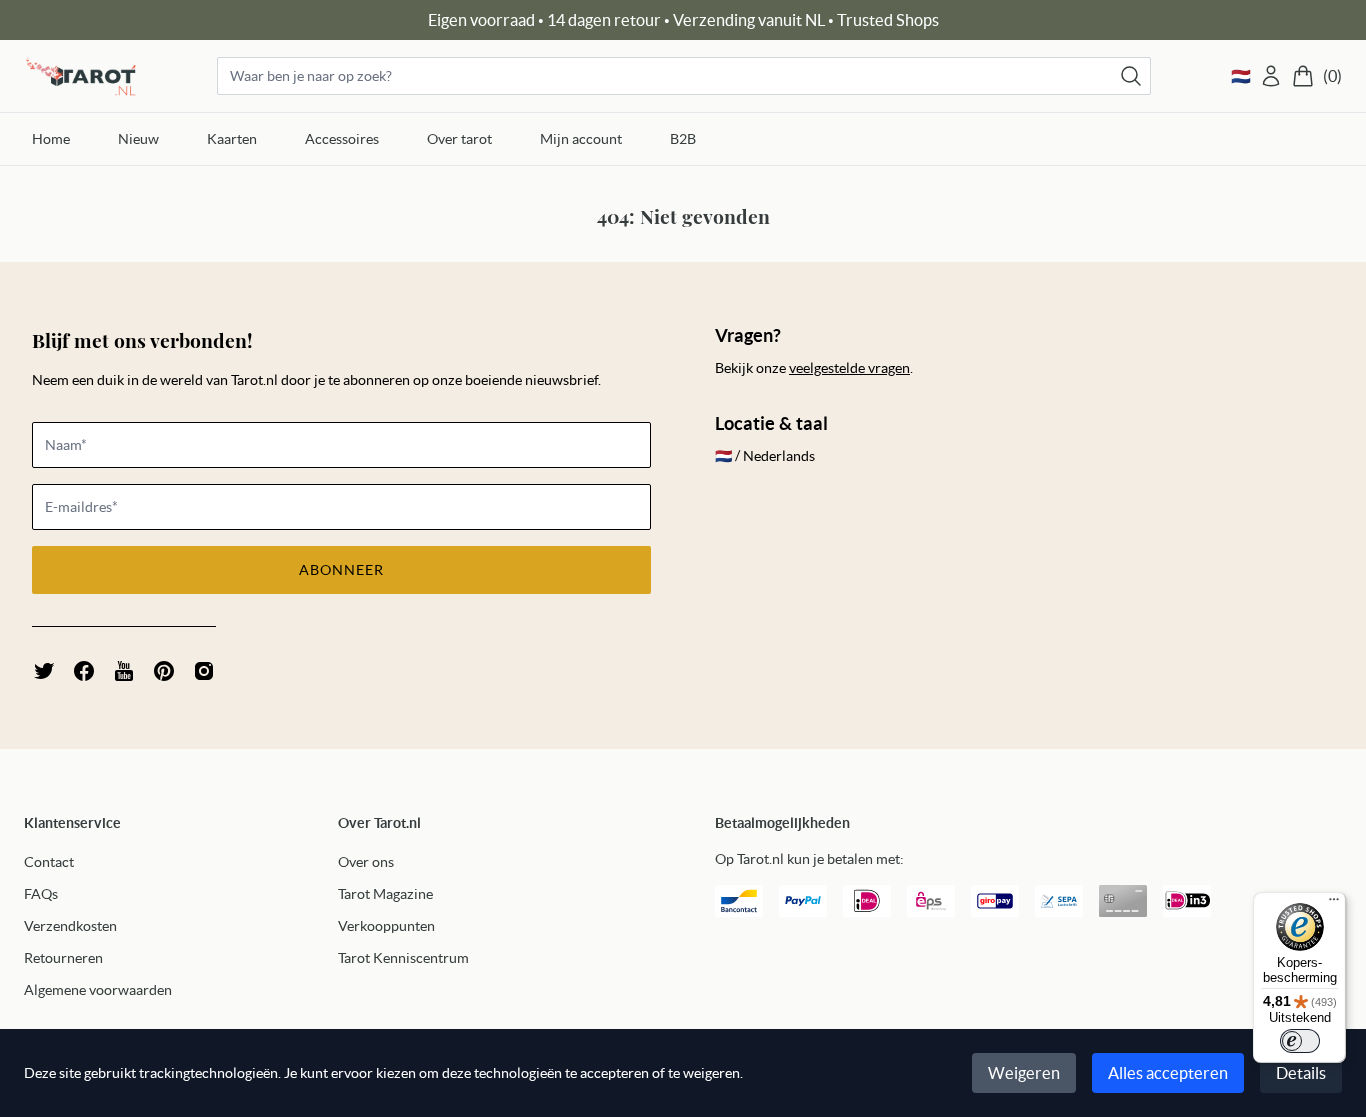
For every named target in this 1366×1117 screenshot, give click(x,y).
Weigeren (1024, 1073)
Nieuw (138, 139)
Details (1301, 1073)
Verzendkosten (70, 926)
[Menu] (1334, 904)
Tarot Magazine (385, 894)
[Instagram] (204, 671)
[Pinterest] (164, 671)
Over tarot (459, 139)
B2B (683, 139)
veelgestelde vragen (849, 368)
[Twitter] (44, 671)
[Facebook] (84, 671)
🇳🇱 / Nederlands (765, 456)
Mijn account (581, 139)
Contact (49, 862)
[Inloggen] (1271, 76)
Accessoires (342, 139)
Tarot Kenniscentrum (403, 958)
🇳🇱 (1241, 76)
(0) (1332, 76)
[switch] (1300, 1041)
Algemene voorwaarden (98, 990)
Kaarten (232, 139)
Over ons (366, 862)
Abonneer (342, 570)
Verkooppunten (386, 926)
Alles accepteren (1168, 1073)
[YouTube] (124, 671)
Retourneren (63, 958)
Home (51, 139)
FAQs (41, 894)
